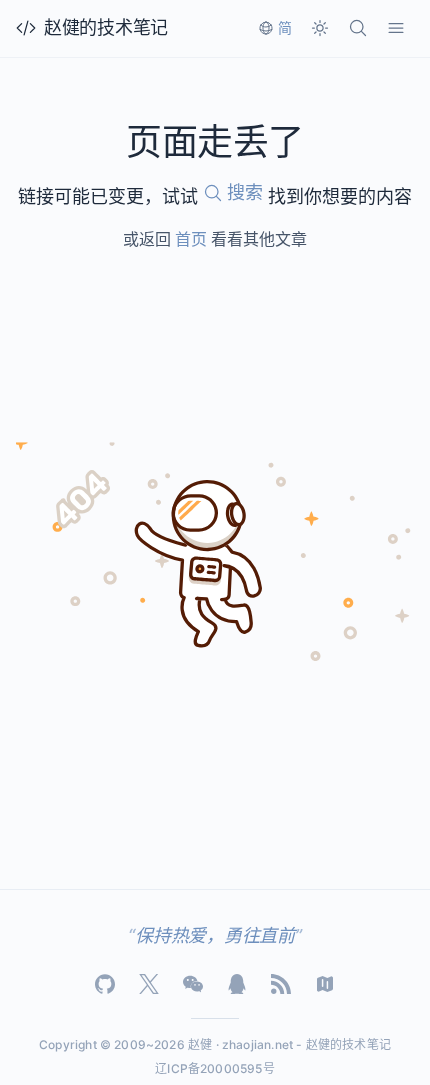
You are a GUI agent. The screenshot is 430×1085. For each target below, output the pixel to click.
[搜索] (358, 28)
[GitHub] (105, 984)
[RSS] (281, 984)
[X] (149, 984)
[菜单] (396, 28)
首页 (191, 239)
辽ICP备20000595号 (215, 1068)
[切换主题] (320, 28)
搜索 (245, 192)
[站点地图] (325, 984)
